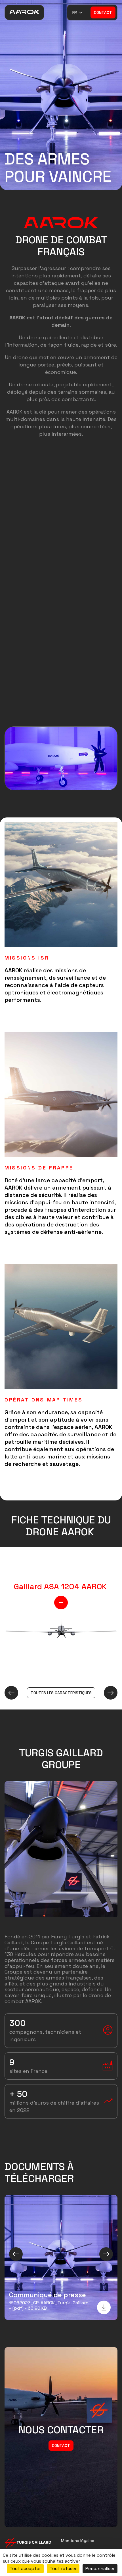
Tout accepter (25, 2568)
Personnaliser (100, 2568)
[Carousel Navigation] (61, 2254)
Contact (103, 12)
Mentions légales (78, 2541)
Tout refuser (63, 2568)
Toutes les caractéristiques (61, 1693)
